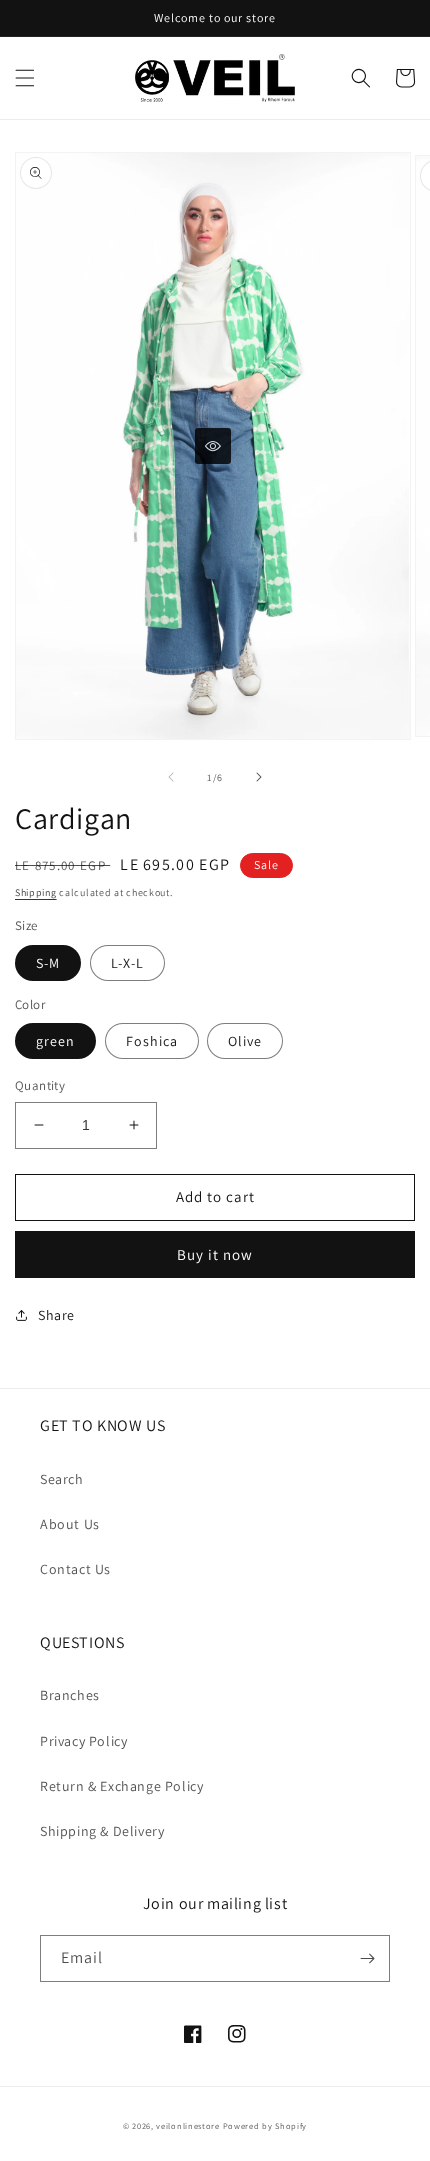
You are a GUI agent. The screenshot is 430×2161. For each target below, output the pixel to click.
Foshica (152, 1041)
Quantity (40, 1085)
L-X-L (127, 963)
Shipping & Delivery (102, 1831)
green (55, 1041)
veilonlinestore (188, 2125)
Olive (245, 1041)
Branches (70, 1695)
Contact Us (75, 1569)
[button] (25, 78)
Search (62, 1479)
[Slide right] (259, 777)
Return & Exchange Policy (121, 1786)
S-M (48, 963)
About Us (70, 1524)
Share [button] (56, 1315)
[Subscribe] (367, 1958)
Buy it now (215, 1254)
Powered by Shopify (265, 2125)
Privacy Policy (83, 1741)
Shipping (36, 892)
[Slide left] (171, 777)
